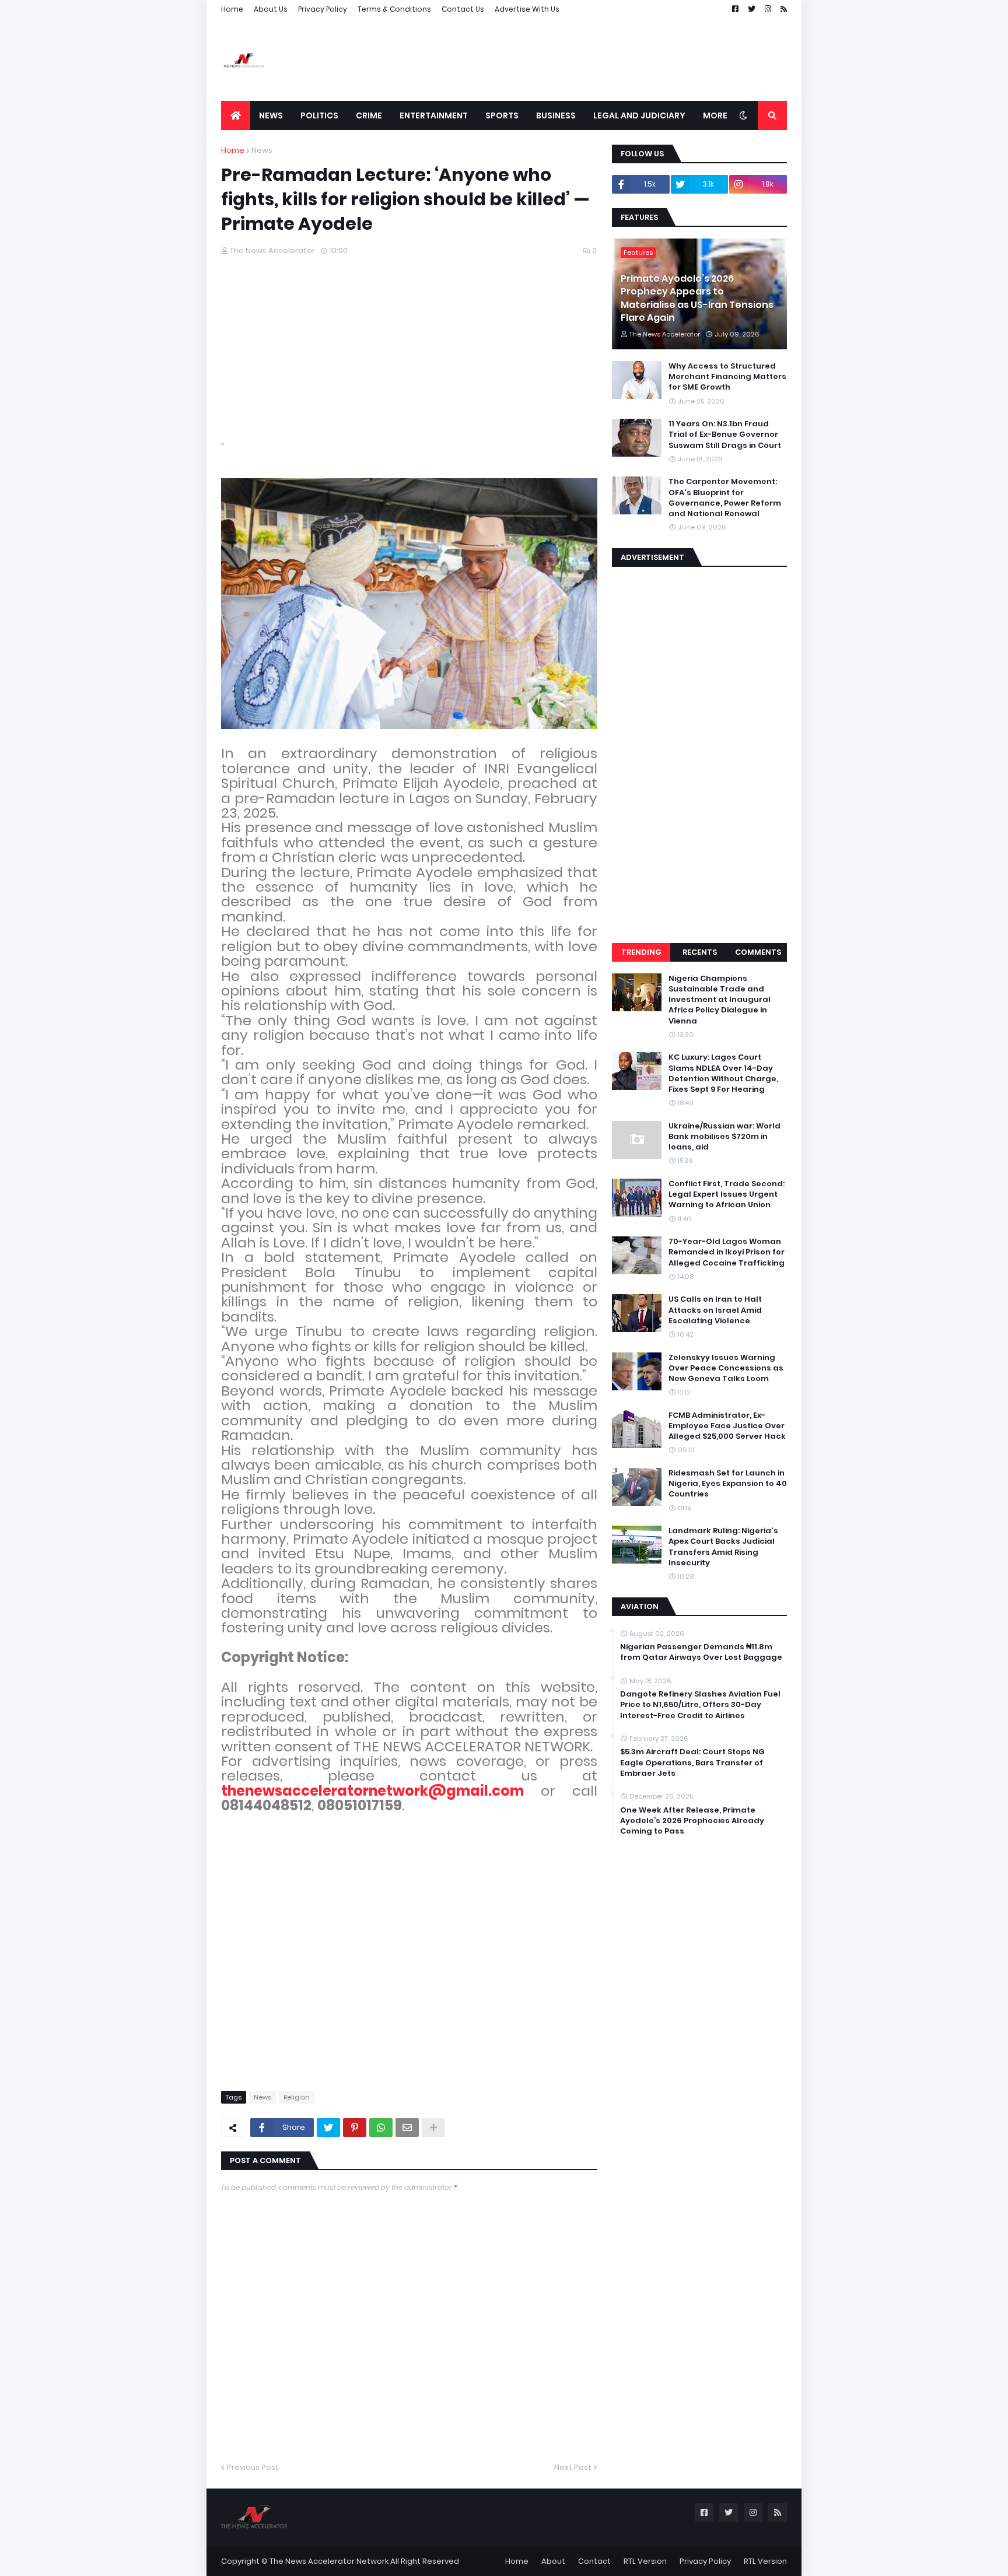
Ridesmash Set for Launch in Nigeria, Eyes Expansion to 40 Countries (728, 1484)
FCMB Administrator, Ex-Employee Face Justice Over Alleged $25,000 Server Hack (727, 1426)
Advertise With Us (527, 9)
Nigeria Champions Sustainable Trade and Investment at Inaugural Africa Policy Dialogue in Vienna (720, 1000)
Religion (297, 2097)
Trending (641, 952)
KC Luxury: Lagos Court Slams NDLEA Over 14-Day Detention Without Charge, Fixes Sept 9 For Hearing (723, 1073)
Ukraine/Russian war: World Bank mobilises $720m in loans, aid (724, 1137)
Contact (594, 2561)
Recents (700, 952)
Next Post (573, 2467)
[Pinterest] (355, 2128)
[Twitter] (328, 2128)
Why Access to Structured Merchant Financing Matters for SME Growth (727, 377)
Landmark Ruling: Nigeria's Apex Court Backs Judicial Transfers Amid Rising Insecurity (723, 1547)
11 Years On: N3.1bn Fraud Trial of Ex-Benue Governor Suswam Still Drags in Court (725, 434)
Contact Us (463, 9)
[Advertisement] (575, 60)
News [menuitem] (271, 115)
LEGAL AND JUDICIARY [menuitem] (639, 115)
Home (232, 9)
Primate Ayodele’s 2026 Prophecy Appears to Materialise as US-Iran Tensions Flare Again (697, 298)
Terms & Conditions (394, 9)
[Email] (407, 2128)
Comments (758, 952)
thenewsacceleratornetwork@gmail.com (372, 1791)
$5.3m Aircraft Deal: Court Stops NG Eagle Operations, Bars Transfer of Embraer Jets (692, 1762)
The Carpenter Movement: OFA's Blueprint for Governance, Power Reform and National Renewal (725, 498)
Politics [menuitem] (319, 115)
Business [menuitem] (556, 115)
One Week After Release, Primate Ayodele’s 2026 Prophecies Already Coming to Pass (692, 1821)
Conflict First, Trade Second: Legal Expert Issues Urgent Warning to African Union (727, 1194)
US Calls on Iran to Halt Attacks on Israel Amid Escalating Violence (715, 1310)
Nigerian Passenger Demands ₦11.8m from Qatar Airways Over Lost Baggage (701, 1652)
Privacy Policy (323, 9)
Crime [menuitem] (369, 115)
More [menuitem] (715, 115)
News (262, 150)
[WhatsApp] (381, 2128)
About (553, 2561)
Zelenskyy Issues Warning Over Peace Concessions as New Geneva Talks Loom (726, 1368)
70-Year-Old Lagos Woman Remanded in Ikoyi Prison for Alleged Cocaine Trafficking (727, 1252)
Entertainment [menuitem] (434, 115)
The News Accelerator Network (329, 2561)
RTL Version (645, 2561)
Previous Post (253, 2467)
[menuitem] (236, 115)
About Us (271, 9)
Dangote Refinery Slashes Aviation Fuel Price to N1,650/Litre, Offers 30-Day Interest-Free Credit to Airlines (700, 1705)
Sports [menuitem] (502, 115)
